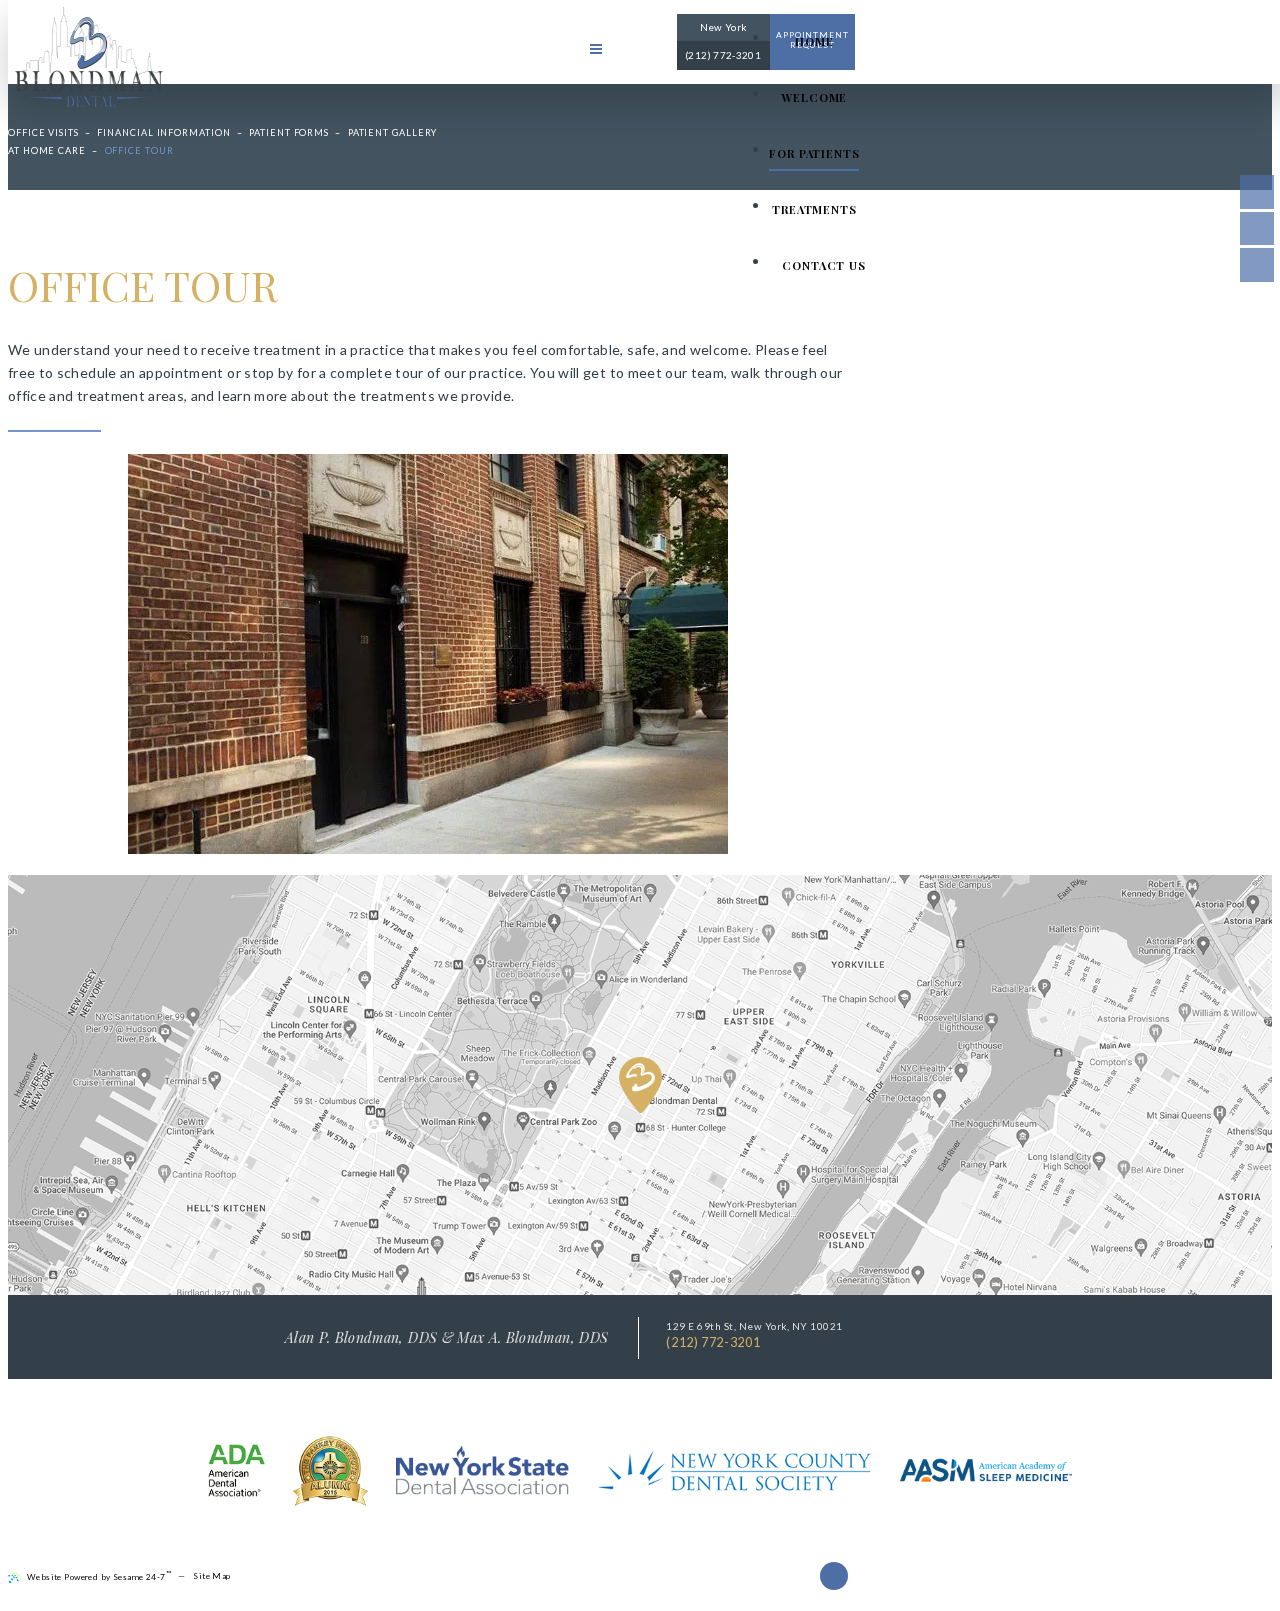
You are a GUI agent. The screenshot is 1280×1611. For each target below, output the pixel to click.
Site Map (211, 1576)
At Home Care (47, 150)
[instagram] (1257, 265)
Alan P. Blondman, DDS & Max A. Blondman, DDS (446, 1337)
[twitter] (1257, 229)
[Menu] (596, 49)
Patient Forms (289, 132)
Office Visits (43, 132)
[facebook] (1257, 192)
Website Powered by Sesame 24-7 (99, 1575)
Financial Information (163, 132)
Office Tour (139, 150)
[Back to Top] (834, 1576)
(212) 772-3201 (713, 1342)
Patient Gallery (393, 132)
